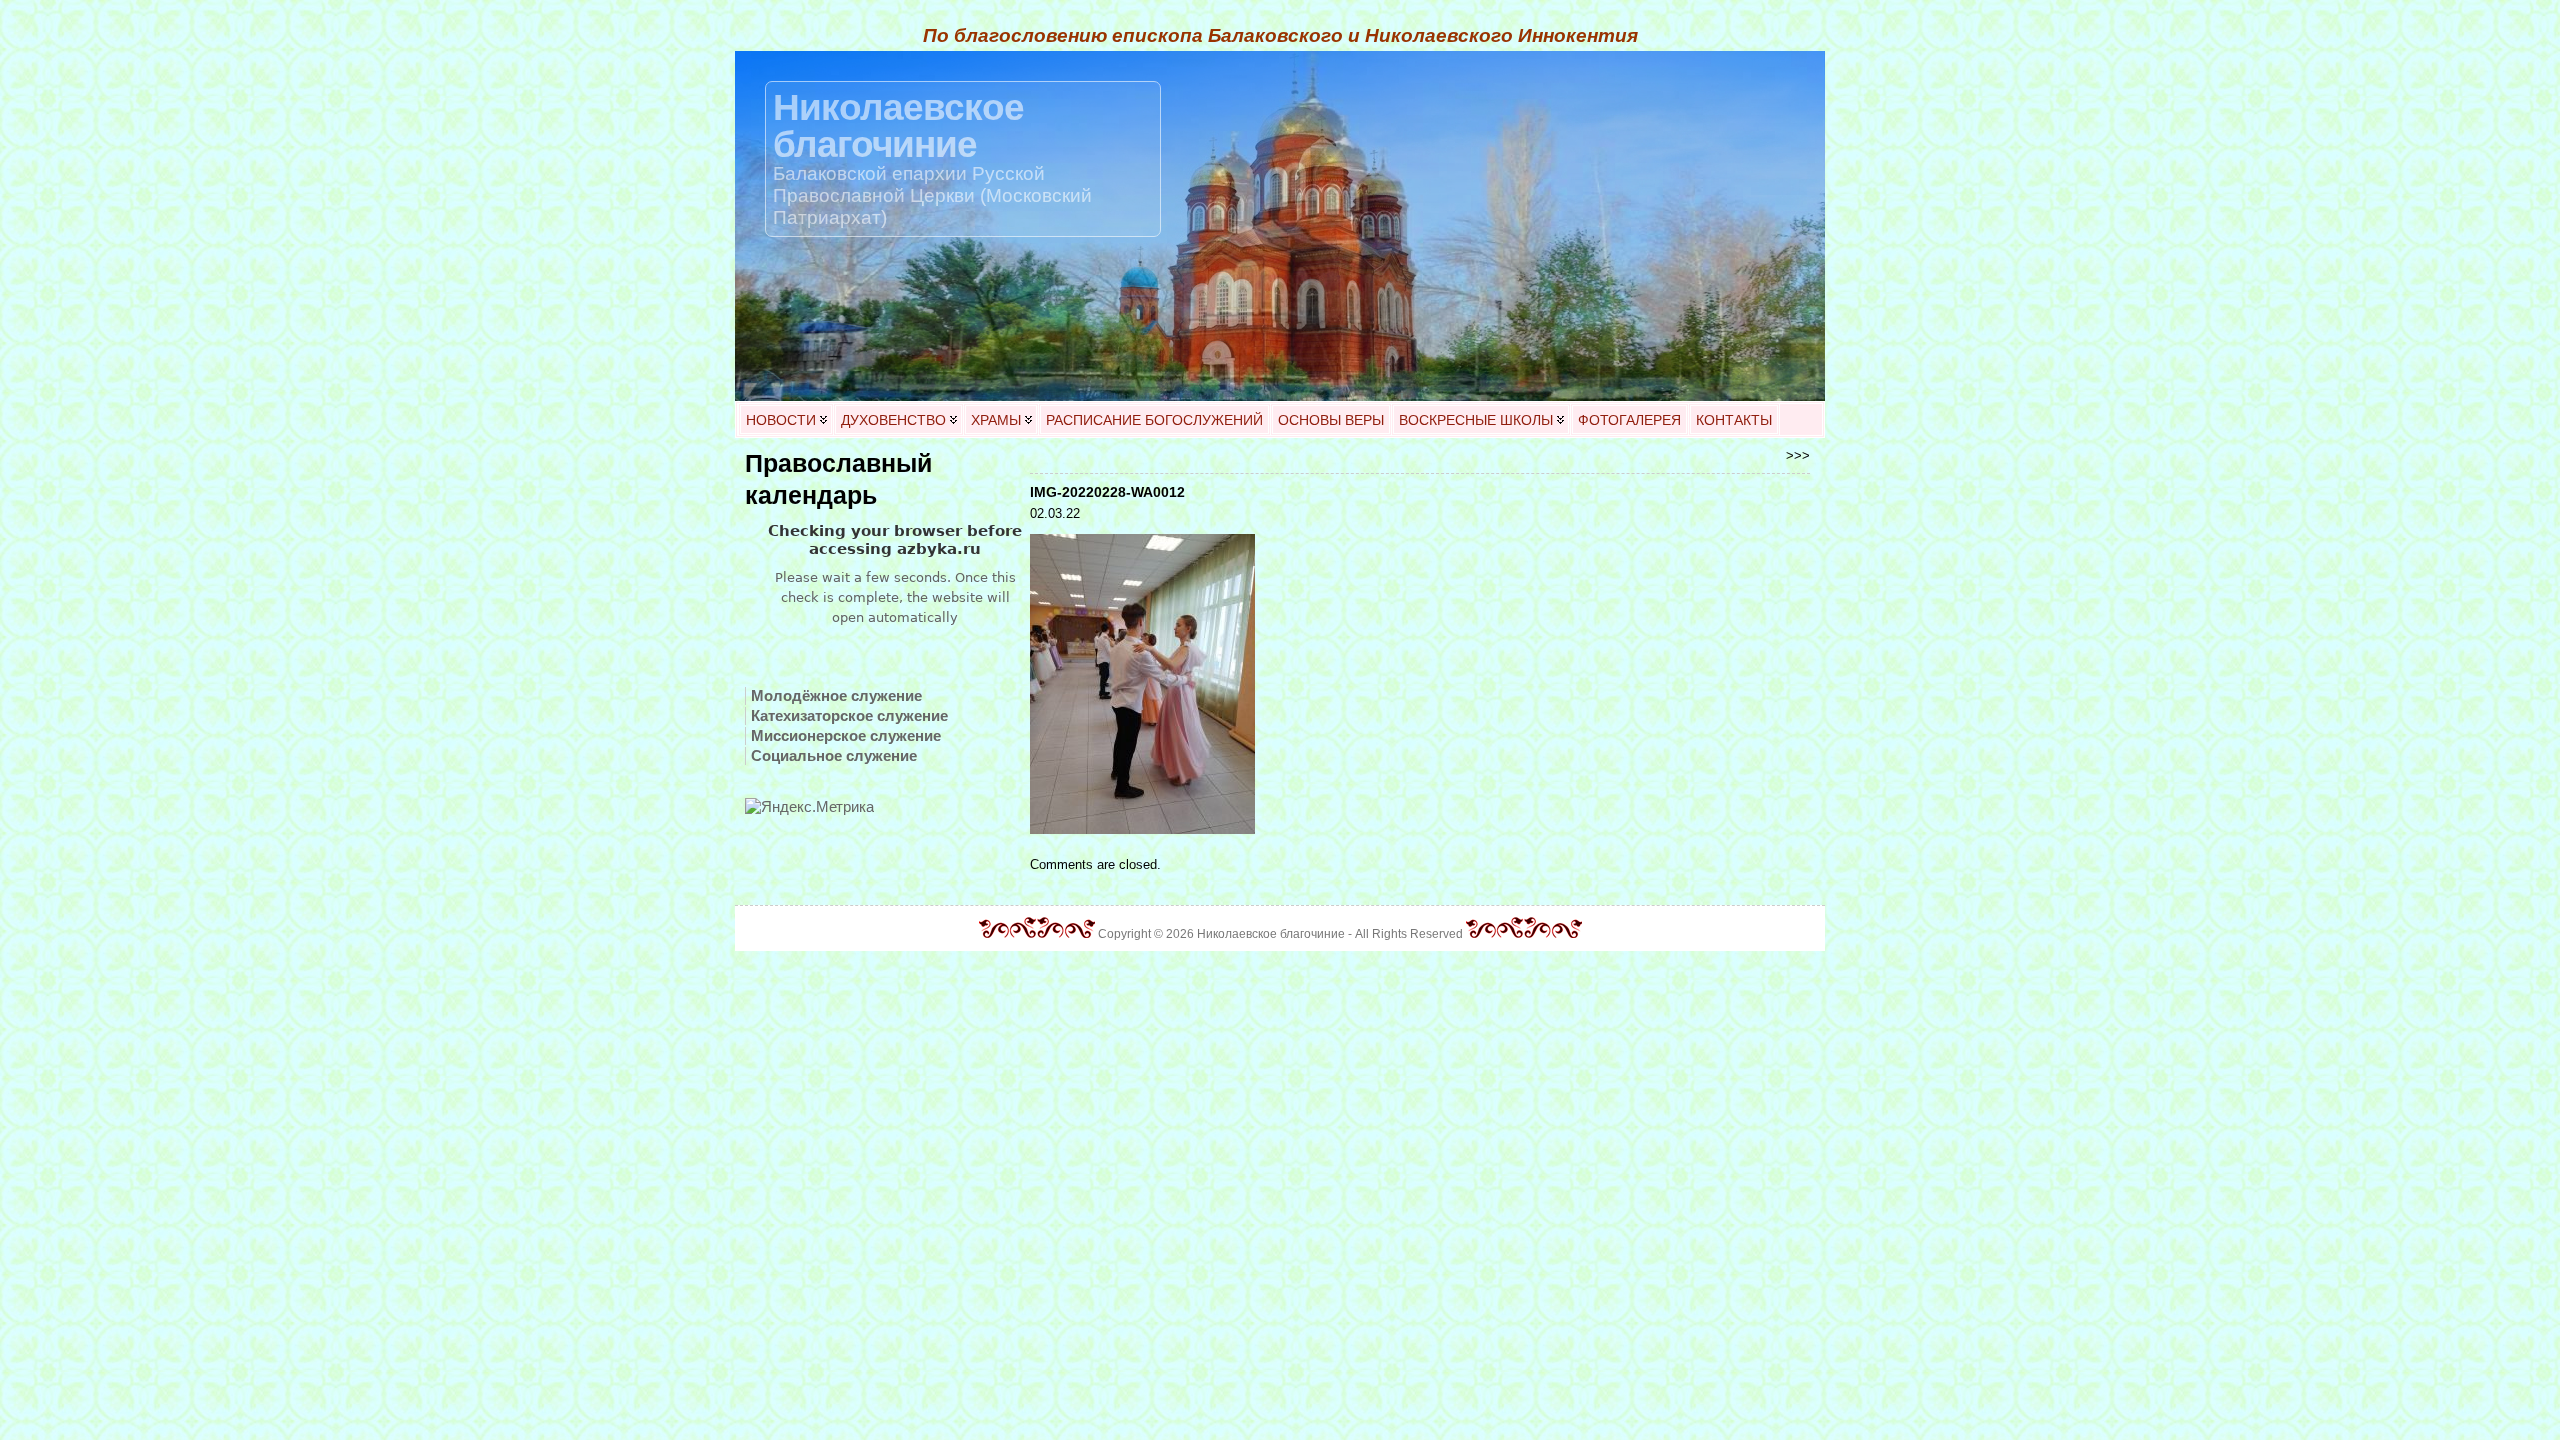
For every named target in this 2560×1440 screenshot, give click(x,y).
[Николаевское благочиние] (1280, 226)
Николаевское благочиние (898, 125)
